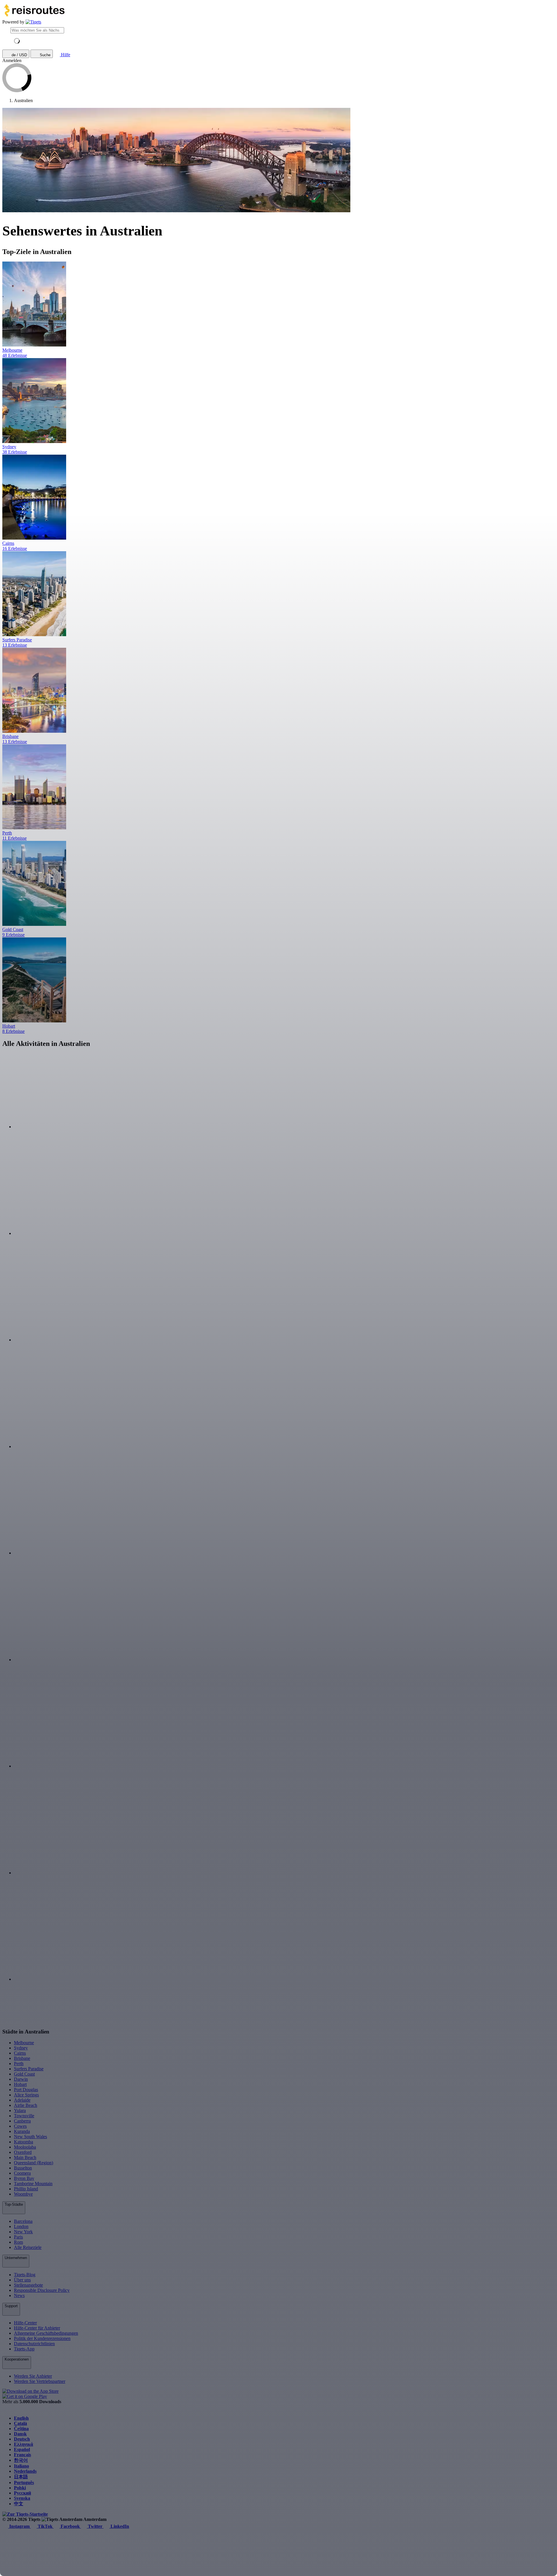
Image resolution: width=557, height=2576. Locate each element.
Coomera (22, 2173)
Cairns (20, 2053)
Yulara (20, 2110)
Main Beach (25, 2157)
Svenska (22, 2498)
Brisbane (22, 2058)
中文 (19, 2504)
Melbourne (24, 2043)
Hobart (20, 2084)
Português (24, 2482)
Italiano (21, 2466)
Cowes (20, 2126)
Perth (19, 2063)
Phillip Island (26, 2189)
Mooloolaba (25, 2147)
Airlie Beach (26, 2105)
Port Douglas (26, 2090)
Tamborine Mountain (33, 2184)
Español (22, 2449)
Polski (20, 2488)
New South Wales (30, 2137)
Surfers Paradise (29, 2069)
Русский (22, 2493)
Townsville (24, 2116)
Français (22, 2455)
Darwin (21, 2079)
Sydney (21, 2048)
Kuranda (22, 2131)
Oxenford (23, 2152)
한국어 (21, 2460)
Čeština (21, 2429)
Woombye (23, 2194)
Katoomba (23, 2142)
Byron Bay (24, 2178)
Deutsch (22, 2439)
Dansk (20, 2434)
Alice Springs (26, 2095)
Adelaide (22, 2100)
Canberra (22, 2121)
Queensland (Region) (34, 2163)
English (21, 2418)
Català (20, 2423)
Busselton (23, 2168)
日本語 (21, 2477)
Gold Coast (24, 2074)
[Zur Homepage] (33, 22)
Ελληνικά (23, 2444)
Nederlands (25, 2471)
